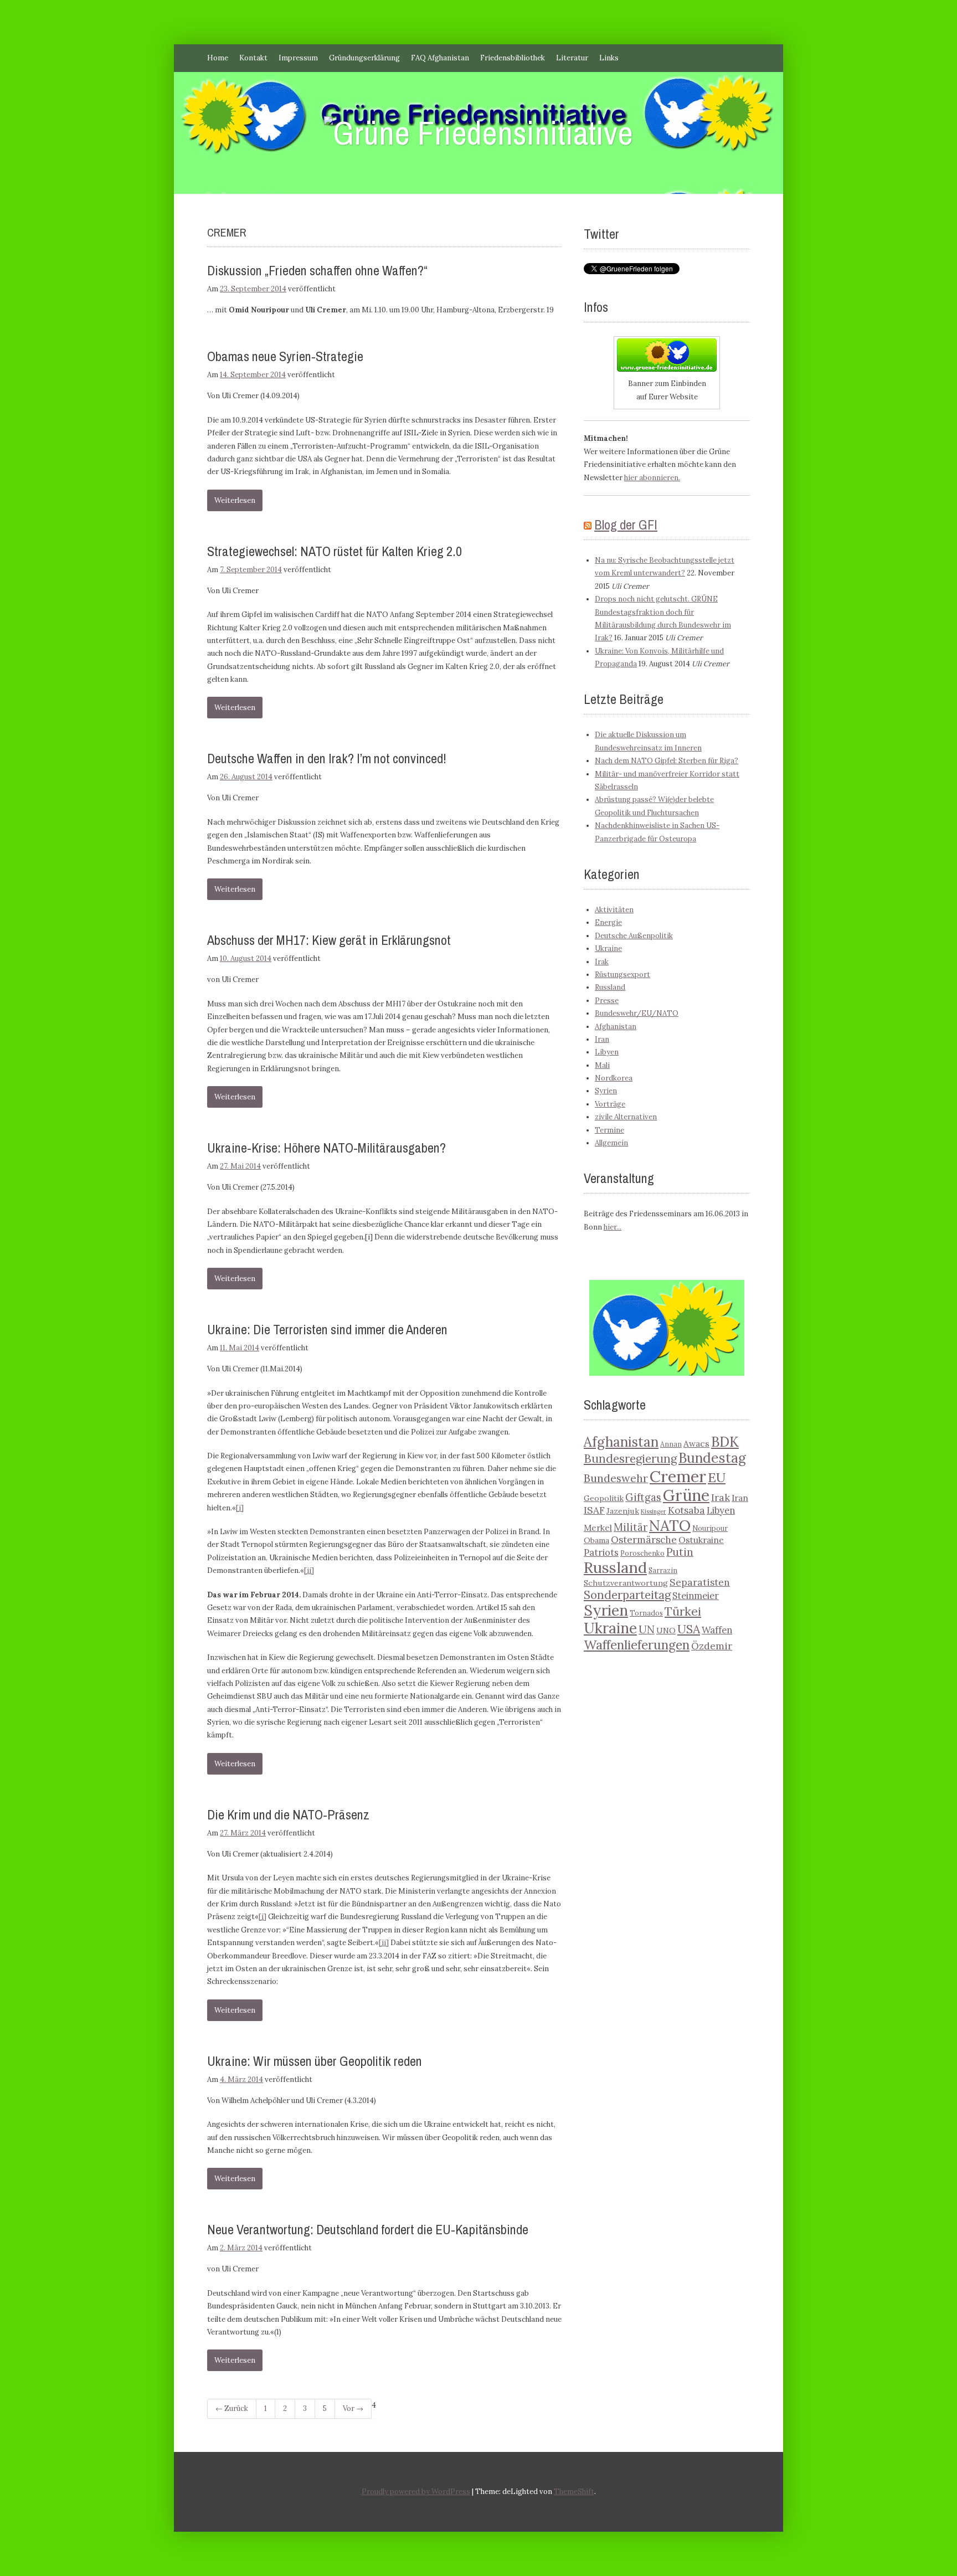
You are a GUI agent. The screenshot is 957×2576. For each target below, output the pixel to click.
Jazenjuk (623, 1511)
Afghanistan (616, 1027)
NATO (670, 1525)
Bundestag (712, 1458)
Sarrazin (663, 1570)
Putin (680, 1552)
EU (717, 1477)
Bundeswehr (616, 1478)
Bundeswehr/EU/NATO (637, 1013)
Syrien (606, 1091)
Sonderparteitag (627, 1595)
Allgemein (611, 1143)
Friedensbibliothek (513, 58)
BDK (725, 1442)
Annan (671, 1444)
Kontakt (253, 58)
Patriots (601, 1552)
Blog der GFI (626, 525)
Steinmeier (696, 1596)
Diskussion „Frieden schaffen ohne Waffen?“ (317, 270)
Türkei (683, 1611)
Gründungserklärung (364, 58)
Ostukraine (701, 1540)
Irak (602, 962)
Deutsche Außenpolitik (634, 936)
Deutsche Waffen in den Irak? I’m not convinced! (327, 758)
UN (647, 1629)
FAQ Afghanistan (440, 58)
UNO (666, 1631)
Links (609, 58)
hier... (613, 1227)
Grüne (686, 1495)
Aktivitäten (614, 910)
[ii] (309, 1570)
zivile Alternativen (626, 1117)
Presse (607, 1001)
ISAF (594, 1510)
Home (218, 58)
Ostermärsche (644, 1540)
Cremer (678, 1476)
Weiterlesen (235, 500)
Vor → (353, 2408)
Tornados (646, 1613)
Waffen (717, 1630)
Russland (610, 987)
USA (689, 1629)
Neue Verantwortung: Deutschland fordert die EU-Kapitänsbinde (368, 2229)
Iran (602, 1039)
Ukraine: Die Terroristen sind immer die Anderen (327, 1329)
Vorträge (610, 1104)
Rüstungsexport (622, 975)
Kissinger (654, 1511)
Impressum (298, 58)
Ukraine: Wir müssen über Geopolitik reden (315, 2061)
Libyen (607, 1052)
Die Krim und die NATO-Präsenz (288, 1814)
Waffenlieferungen (637, 1645)
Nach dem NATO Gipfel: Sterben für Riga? (667, 761)
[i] (240, 1508)
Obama (596, 1540)
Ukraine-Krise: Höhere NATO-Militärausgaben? (326, 1148)
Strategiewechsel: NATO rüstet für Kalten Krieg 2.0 (335, 551)
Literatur (572, 58)
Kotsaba (686, 1510)
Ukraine (608, 948)
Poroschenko (642, 1553)
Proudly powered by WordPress (416, 2492)
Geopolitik (604, 1498)
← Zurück (232, 2408)
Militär (631, 1527)
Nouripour (710, 1528)
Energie (608, 922)
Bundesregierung (630, 1459)
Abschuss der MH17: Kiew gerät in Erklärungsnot (329, 940)
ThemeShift (574, 2492)
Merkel (598, 1528)
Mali (602, 1065)
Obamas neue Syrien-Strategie (285, 356)
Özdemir (712, 1646)
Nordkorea (614, 1078)
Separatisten (700, 1582)
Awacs (696, 1443)
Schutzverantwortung (626, 1583)
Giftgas (643, 1497)
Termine (609, 1130)
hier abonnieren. (652, 478)
